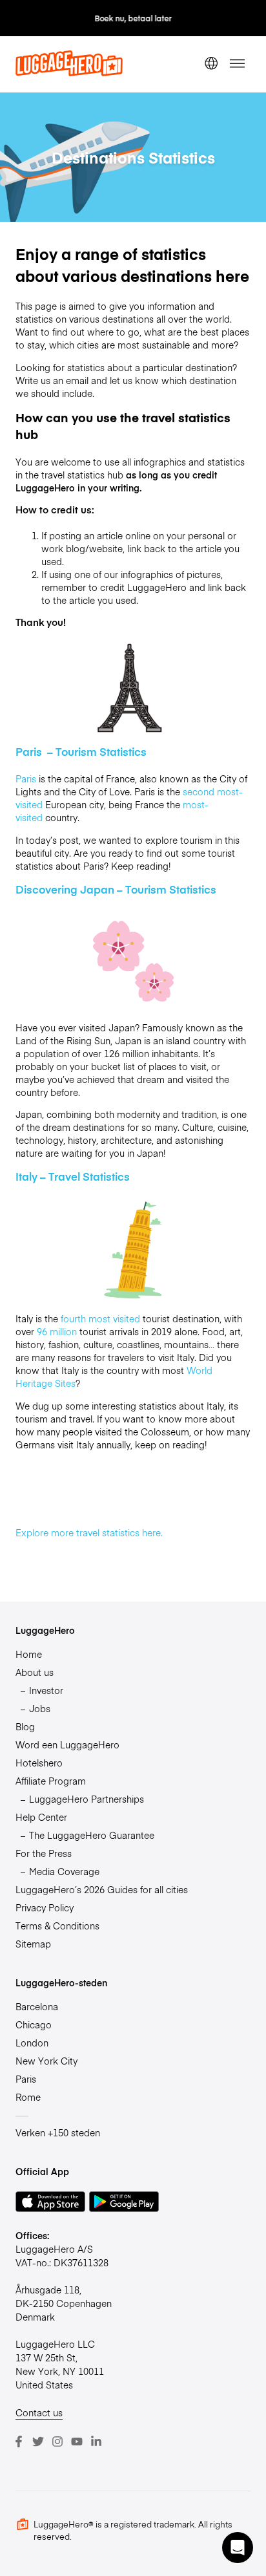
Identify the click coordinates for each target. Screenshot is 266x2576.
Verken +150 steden (58, 2132)
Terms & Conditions (57, 1926)
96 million (57, 1331)
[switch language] (211, 64)
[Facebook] (19, 2442)
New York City (46, 2061)
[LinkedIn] (96, 2442)
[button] (238, 2548)
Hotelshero (39, 1763)
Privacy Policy (45, 1907)
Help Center (41, 1817)
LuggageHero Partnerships (87, 1799)
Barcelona (37, 2006)
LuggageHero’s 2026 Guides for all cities (102, 1889)
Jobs (40, 1708)
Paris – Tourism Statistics (82, 751)
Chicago (34, 2024)
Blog (25, 1726)
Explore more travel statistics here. (90, 1532)
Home (29, 1654)
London (32, 2043)
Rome (28, 2097)
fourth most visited (100, 1318)
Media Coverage (64, 1871)
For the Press (44, 1853)
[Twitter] (38, 2442)
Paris (26, 778)
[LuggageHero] (69, 72)
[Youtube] (77, 2442)
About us (35, 1672)
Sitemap (33, 1944)
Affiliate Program (51, 1781)
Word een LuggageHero (67, 1744)
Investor (46, 1690)
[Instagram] (57, 2442)
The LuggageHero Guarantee (92, 1835)
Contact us (39, 2412)
